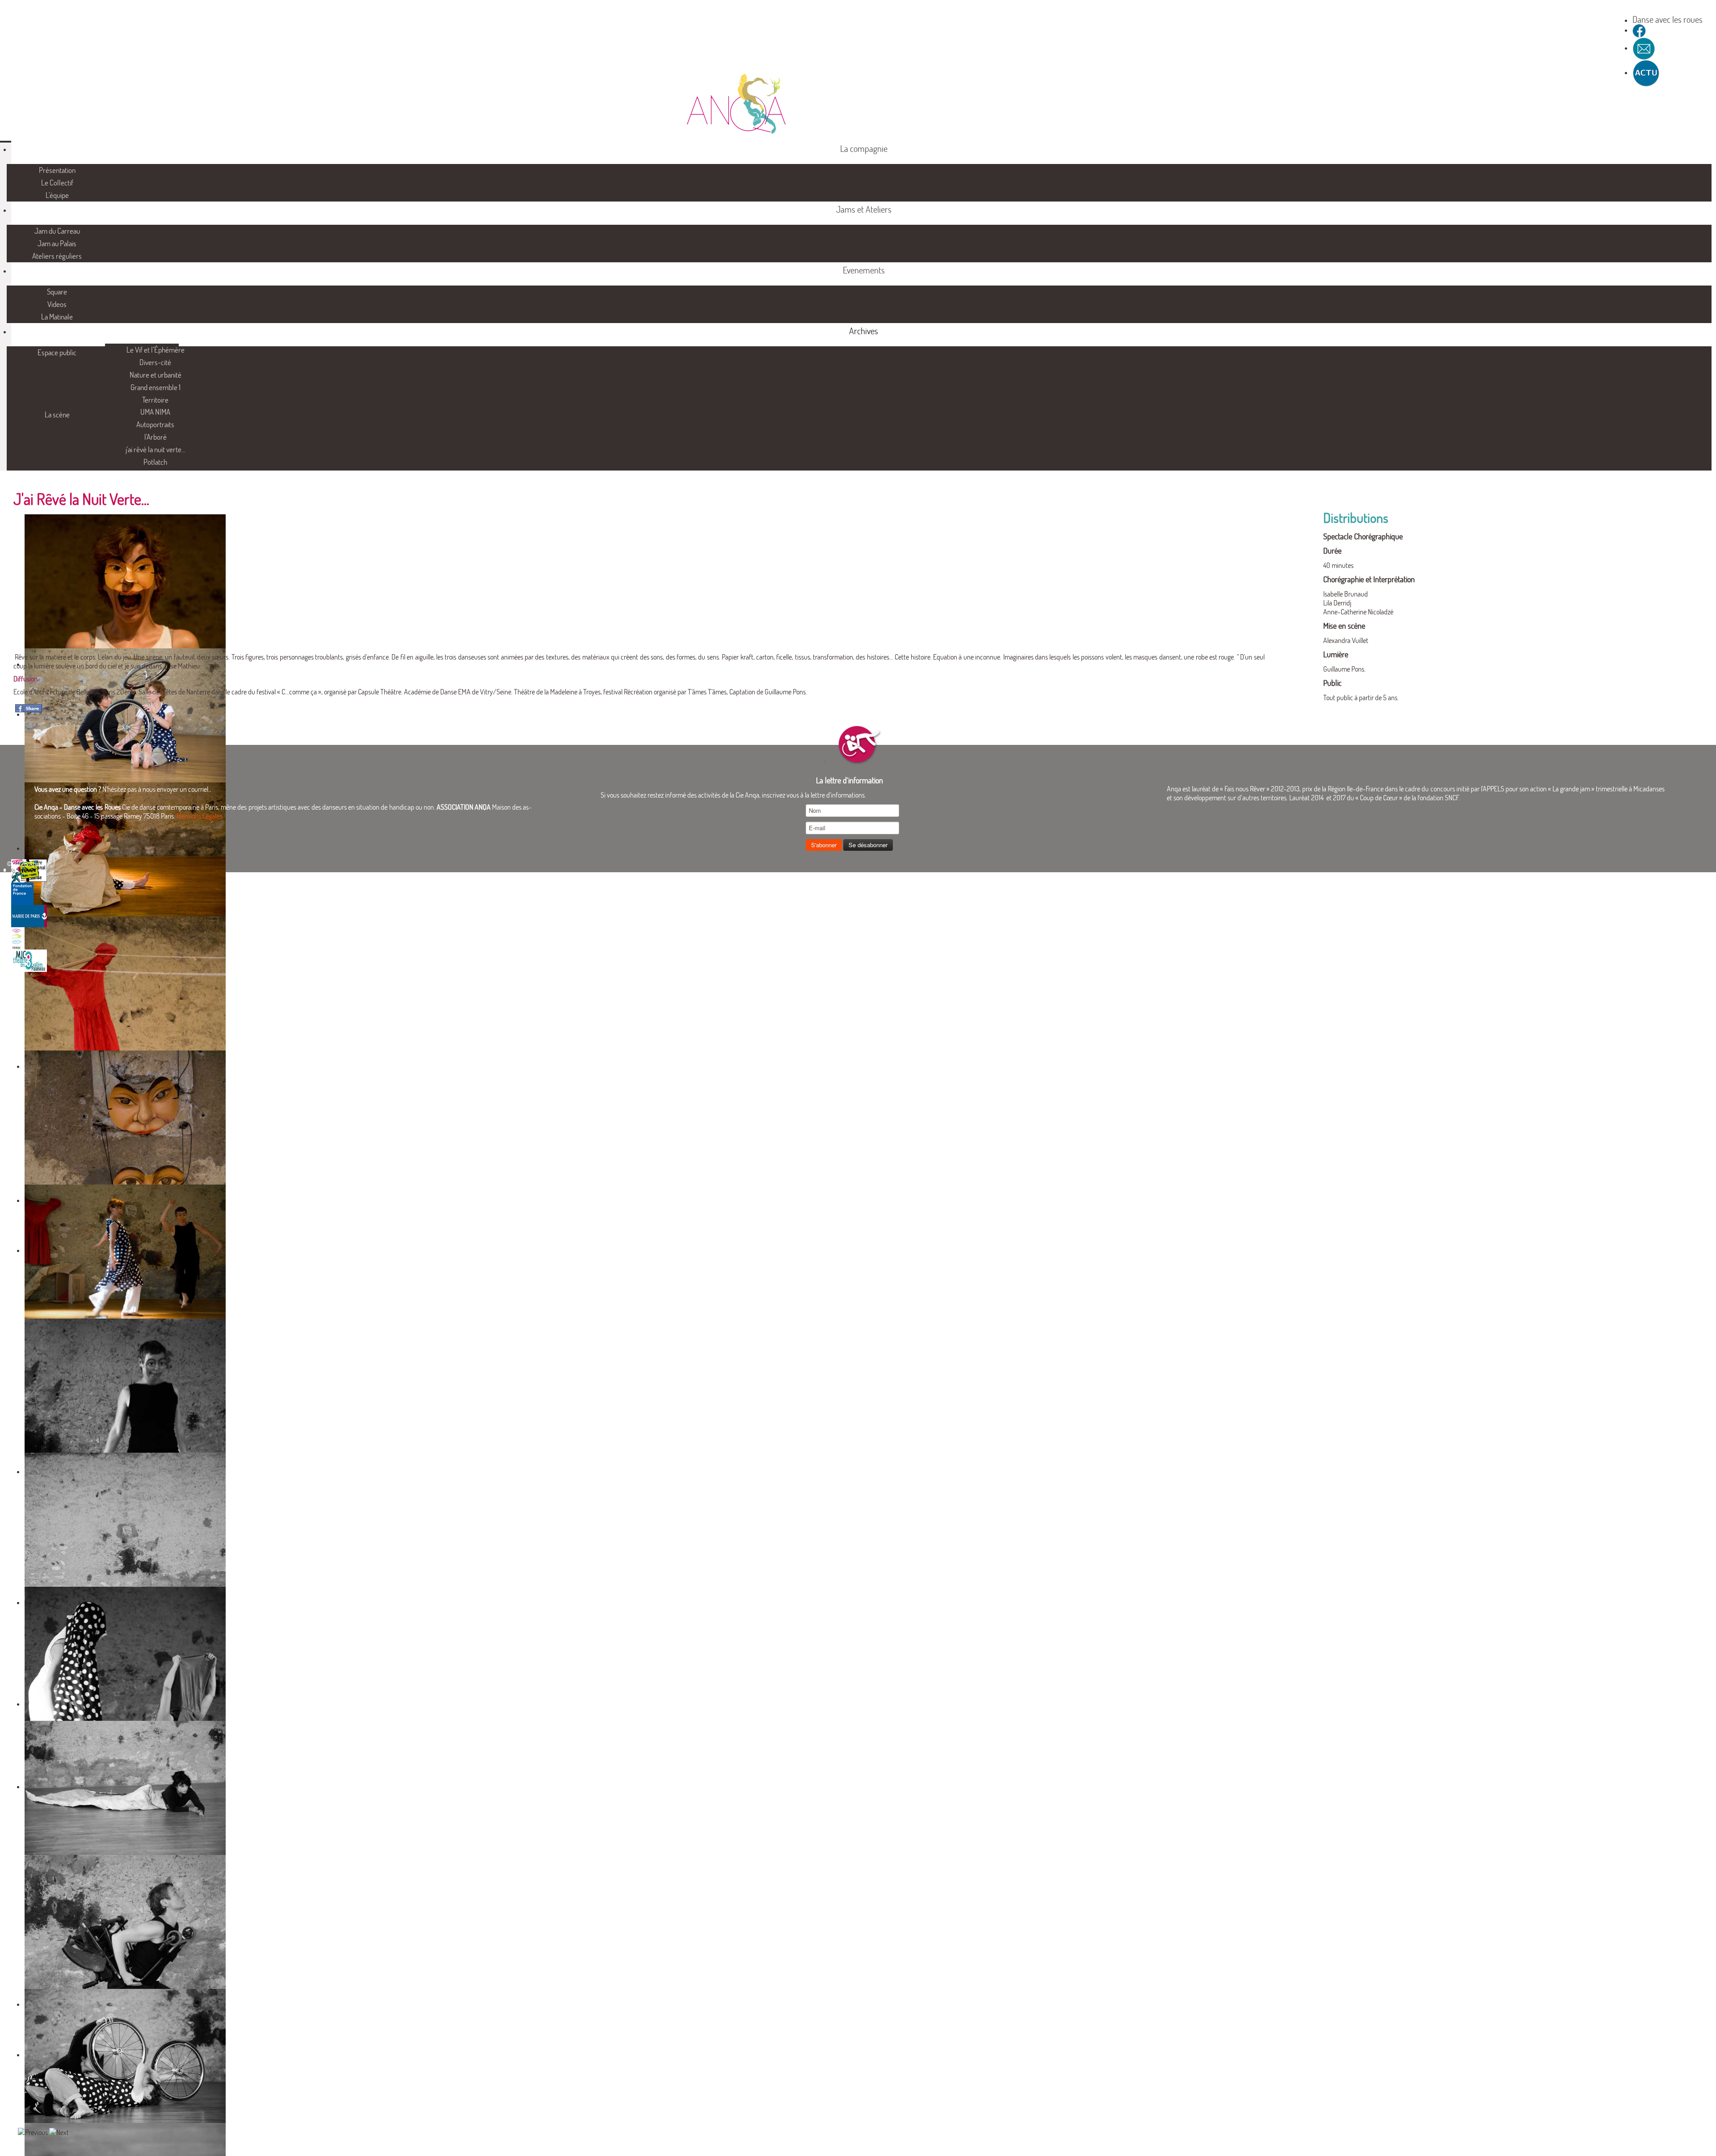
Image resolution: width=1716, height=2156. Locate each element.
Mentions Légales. (200, 816)
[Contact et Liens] (1644, 48)
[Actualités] (1646, 72)
